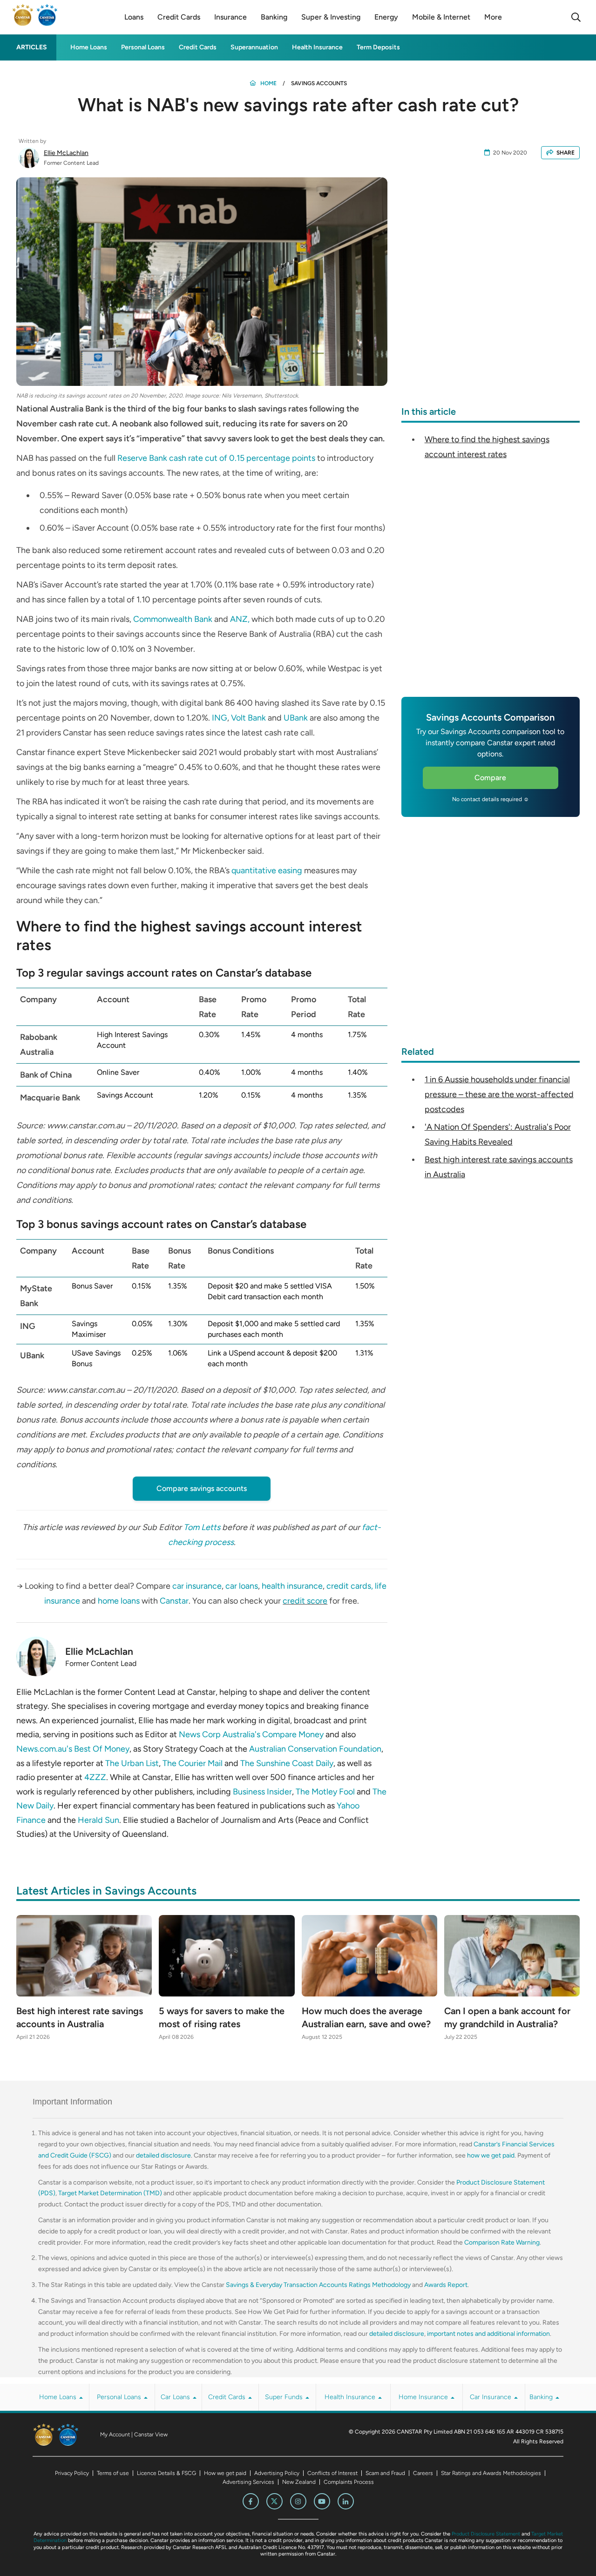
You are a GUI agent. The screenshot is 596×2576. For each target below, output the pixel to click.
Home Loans (89, 47)
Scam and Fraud (385, 2473)
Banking (542, 2397)
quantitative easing (267, 870)
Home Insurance (424, 2397)
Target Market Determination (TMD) (110, 2193)
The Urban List (132, 1763)
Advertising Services (248, 2482)
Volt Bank (248, 718)
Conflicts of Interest (332, 2473)
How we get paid (225, 2473)
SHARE (566, 153)
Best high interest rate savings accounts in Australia (80, 2017)
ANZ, (240, 619)
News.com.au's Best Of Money (73, 1749)
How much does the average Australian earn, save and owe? (366, 2017)
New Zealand (299, 2482)
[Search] (576, 17)
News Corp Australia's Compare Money (251, 1734)
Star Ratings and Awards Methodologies (491, 2473)
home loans (119, 1601)
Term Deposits (378, 47)
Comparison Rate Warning (502, 2242)
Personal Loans (143, 47)
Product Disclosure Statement (486, 2534)
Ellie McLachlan (66, 153)
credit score (305, 1601)
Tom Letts (202, 1527)
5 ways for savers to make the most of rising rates (222, 2017)
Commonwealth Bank (173, 619)
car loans (242, 1586)
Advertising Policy (277, 2473)
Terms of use (113, 2473)
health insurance (292, 1586)
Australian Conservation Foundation (315, 1749)
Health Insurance (317, 47)
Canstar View (151, 2434)
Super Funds (285, 2397)
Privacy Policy (72, 2473)
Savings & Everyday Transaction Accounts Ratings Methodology (318, 2285)
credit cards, (350, 1586)
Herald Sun (98, 1820)
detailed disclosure (163, 2155)
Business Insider (262, 1792)
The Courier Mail (193, 1763)
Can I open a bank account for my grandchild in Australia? (507, 2017)
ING (220, 718)
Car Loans (176, 2397)
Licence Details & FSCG (166, 2473)
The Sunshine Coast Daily (287, 1763)
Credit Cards (198, 47)
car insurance (197, 1586)
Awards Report (446, 2285)
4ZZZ (95, 1777)
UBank (296, 718)
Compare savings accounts (202, 1488)
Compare (490, 778)
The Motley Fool (325, 1792)
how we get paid (491, 2155)
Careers (423, 2473)
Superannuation (254, 47)
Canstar (174, 1601)
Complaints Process (349, 2482)
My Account (115, 2434)
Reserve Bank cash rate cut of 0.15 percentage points (216, 458)
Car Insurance (491, 2397)
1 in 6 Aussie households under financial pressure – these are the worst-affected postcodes (499, 1094)
